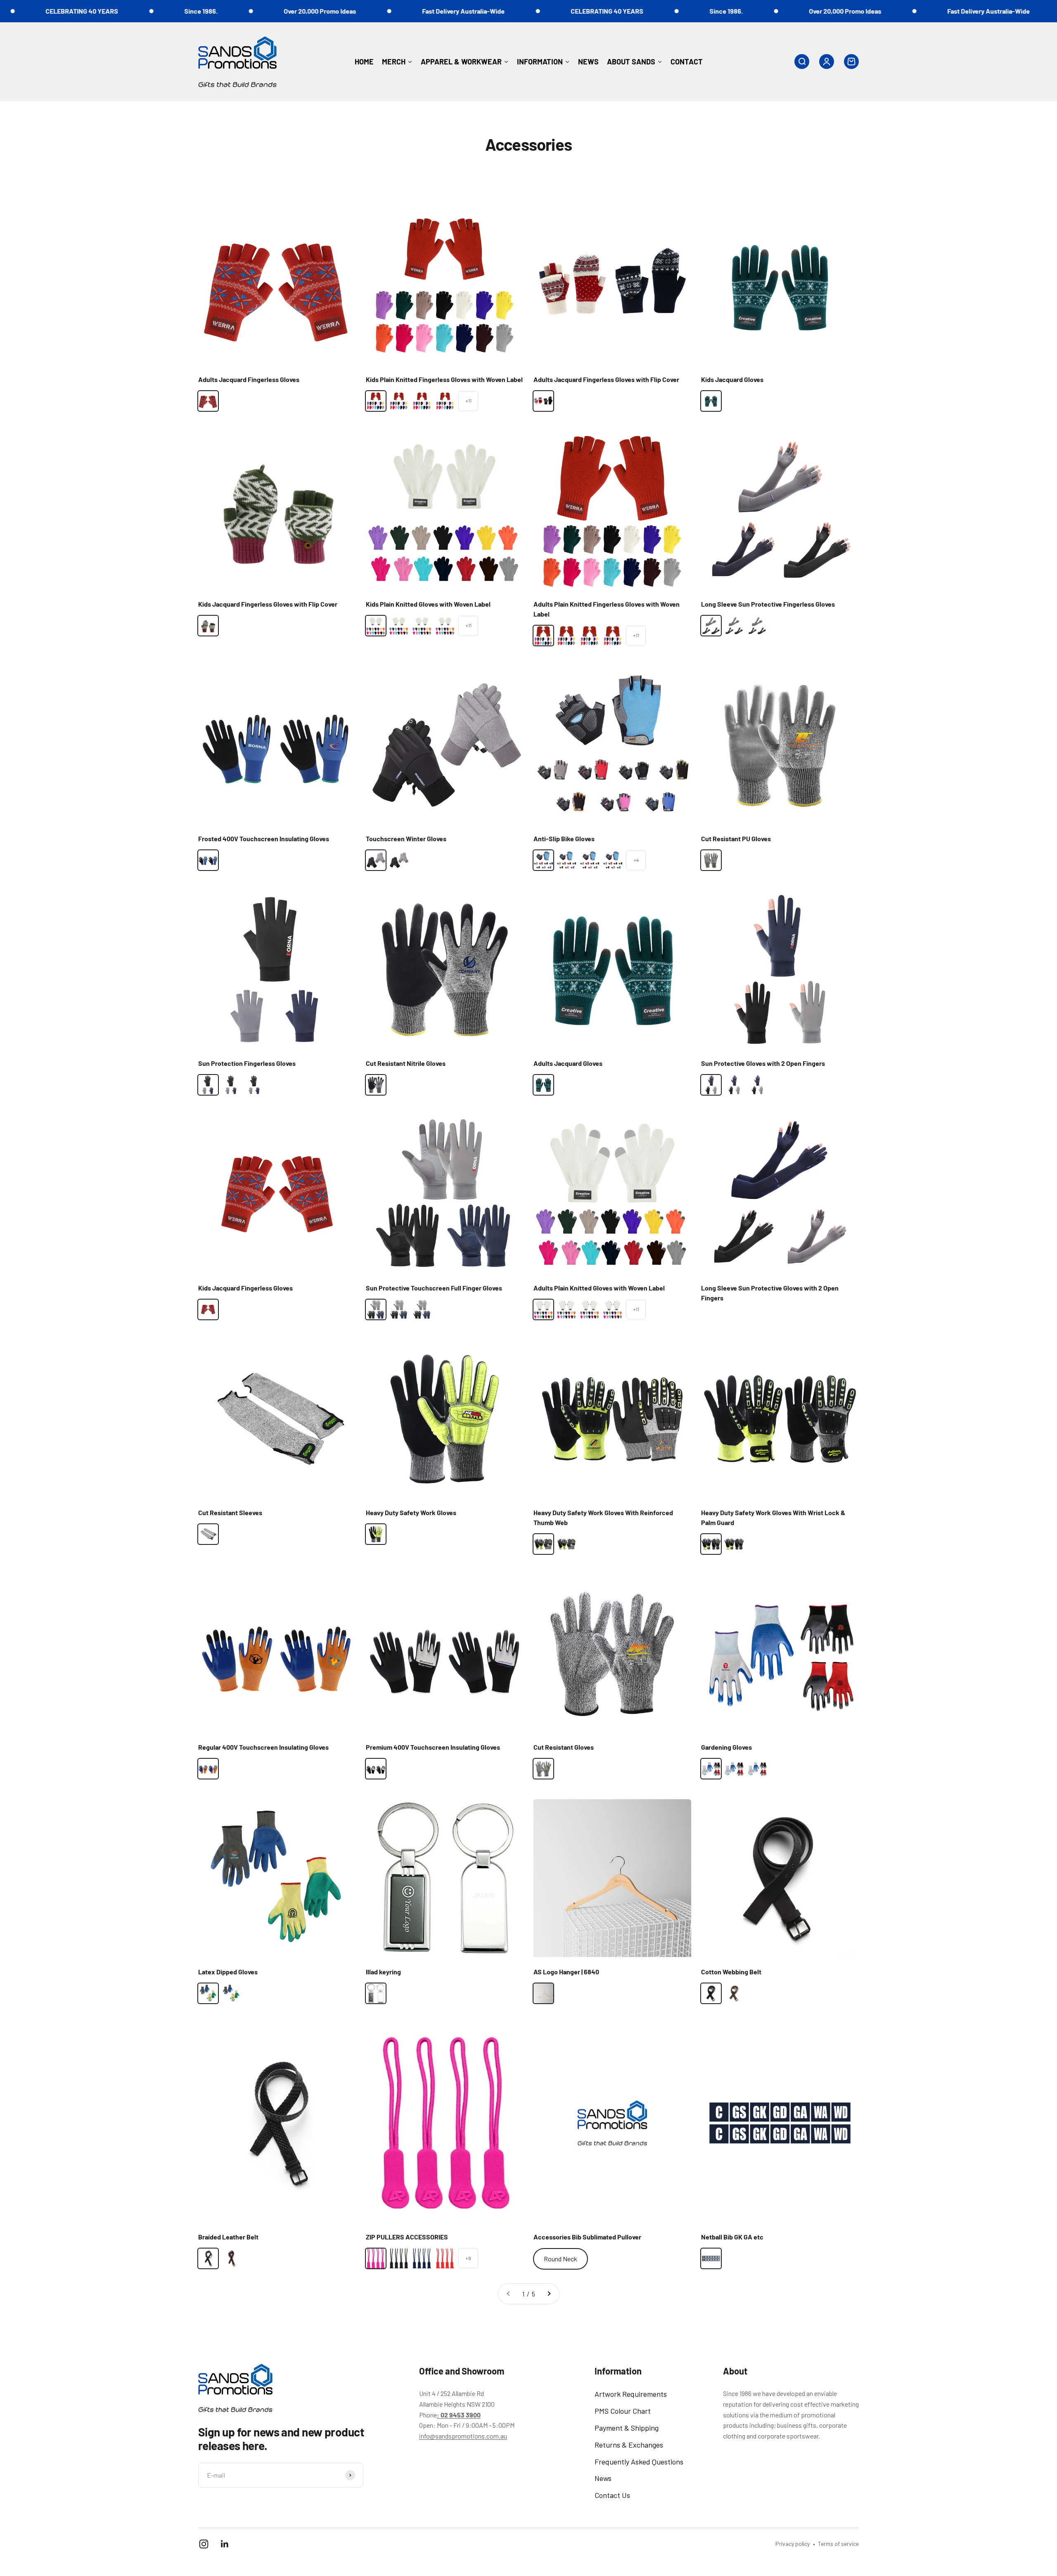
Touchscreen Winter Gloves (406, 839)
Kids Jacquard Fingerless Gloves (245, 1288)
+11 (468, 401)
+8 (468, 2258)
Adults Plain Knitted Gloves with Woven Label (599, 1288)
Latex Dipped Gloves (228, 1972)
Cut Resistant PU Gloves (736, 839)
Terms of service (838, 2544)
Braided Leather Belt (228, 2237)
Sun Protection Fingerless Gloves (247, 1063)
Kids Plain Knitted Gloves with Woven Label (428, 604)
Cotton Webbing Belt (731, 1972)
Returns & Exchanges (629, 2445)
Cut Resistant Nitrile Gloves (406, 1063)
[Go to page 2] (549, 2294)
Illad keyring (383, 1972)
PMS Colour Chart (623, 2411)
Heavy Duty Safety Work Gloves (411, 1512)
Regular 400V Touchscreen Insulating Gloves (263, 1747)
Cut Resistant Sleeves (230, 1512)
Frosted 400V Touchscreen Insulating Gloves (264, 839)
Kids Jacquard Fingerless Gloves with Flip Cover (268, 604)
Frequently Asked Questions (639, 2462)
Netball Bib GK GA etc (732, 2237)
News (603, 2478)
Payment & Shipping (627, 2428)
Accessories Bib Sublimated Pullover (587, 2237)
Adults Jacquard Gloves (568, 1063)
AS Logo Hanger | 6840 (566, 1972)
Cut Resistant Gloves (564, 1747)
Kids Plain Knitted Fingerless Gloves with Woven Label (444, 379)
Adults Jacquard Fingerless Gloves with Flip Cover (606, 379)
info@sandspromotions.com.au (463, 2436)
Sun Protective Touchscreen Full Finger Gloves (434, 1288)
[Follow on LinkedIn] (225, 2544)
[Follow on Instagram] (204, 2544)
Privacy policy (793, 2544)
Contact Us (612, 2495)
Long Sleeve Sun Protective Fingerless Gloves (768, 604)
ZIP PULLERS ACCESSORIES (407, 2237)
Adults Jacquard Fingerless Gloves (249, 379)
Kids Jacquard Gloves (732, 379)
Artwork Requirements (631, 2394)
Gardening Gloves (726, 1747)
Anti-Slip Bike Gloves (564, 839)
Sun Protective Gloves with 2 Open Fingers (763, 1063)
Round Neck (560, 2259)
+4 (636, 860)
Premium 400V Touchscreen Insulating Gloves (433, 1747)
